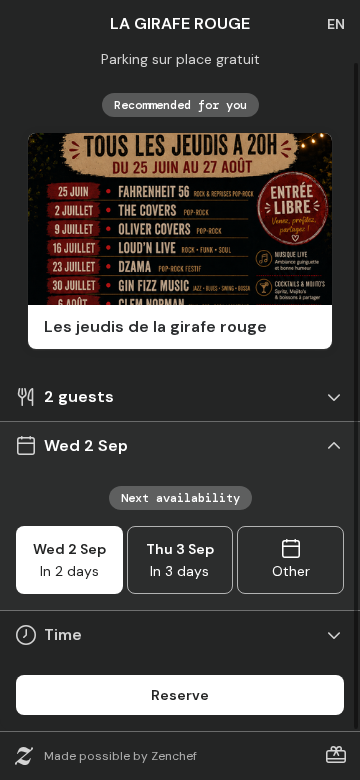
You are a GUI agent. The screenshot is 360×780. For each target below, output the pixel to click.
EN (336, 24)
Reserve (180, 695)
